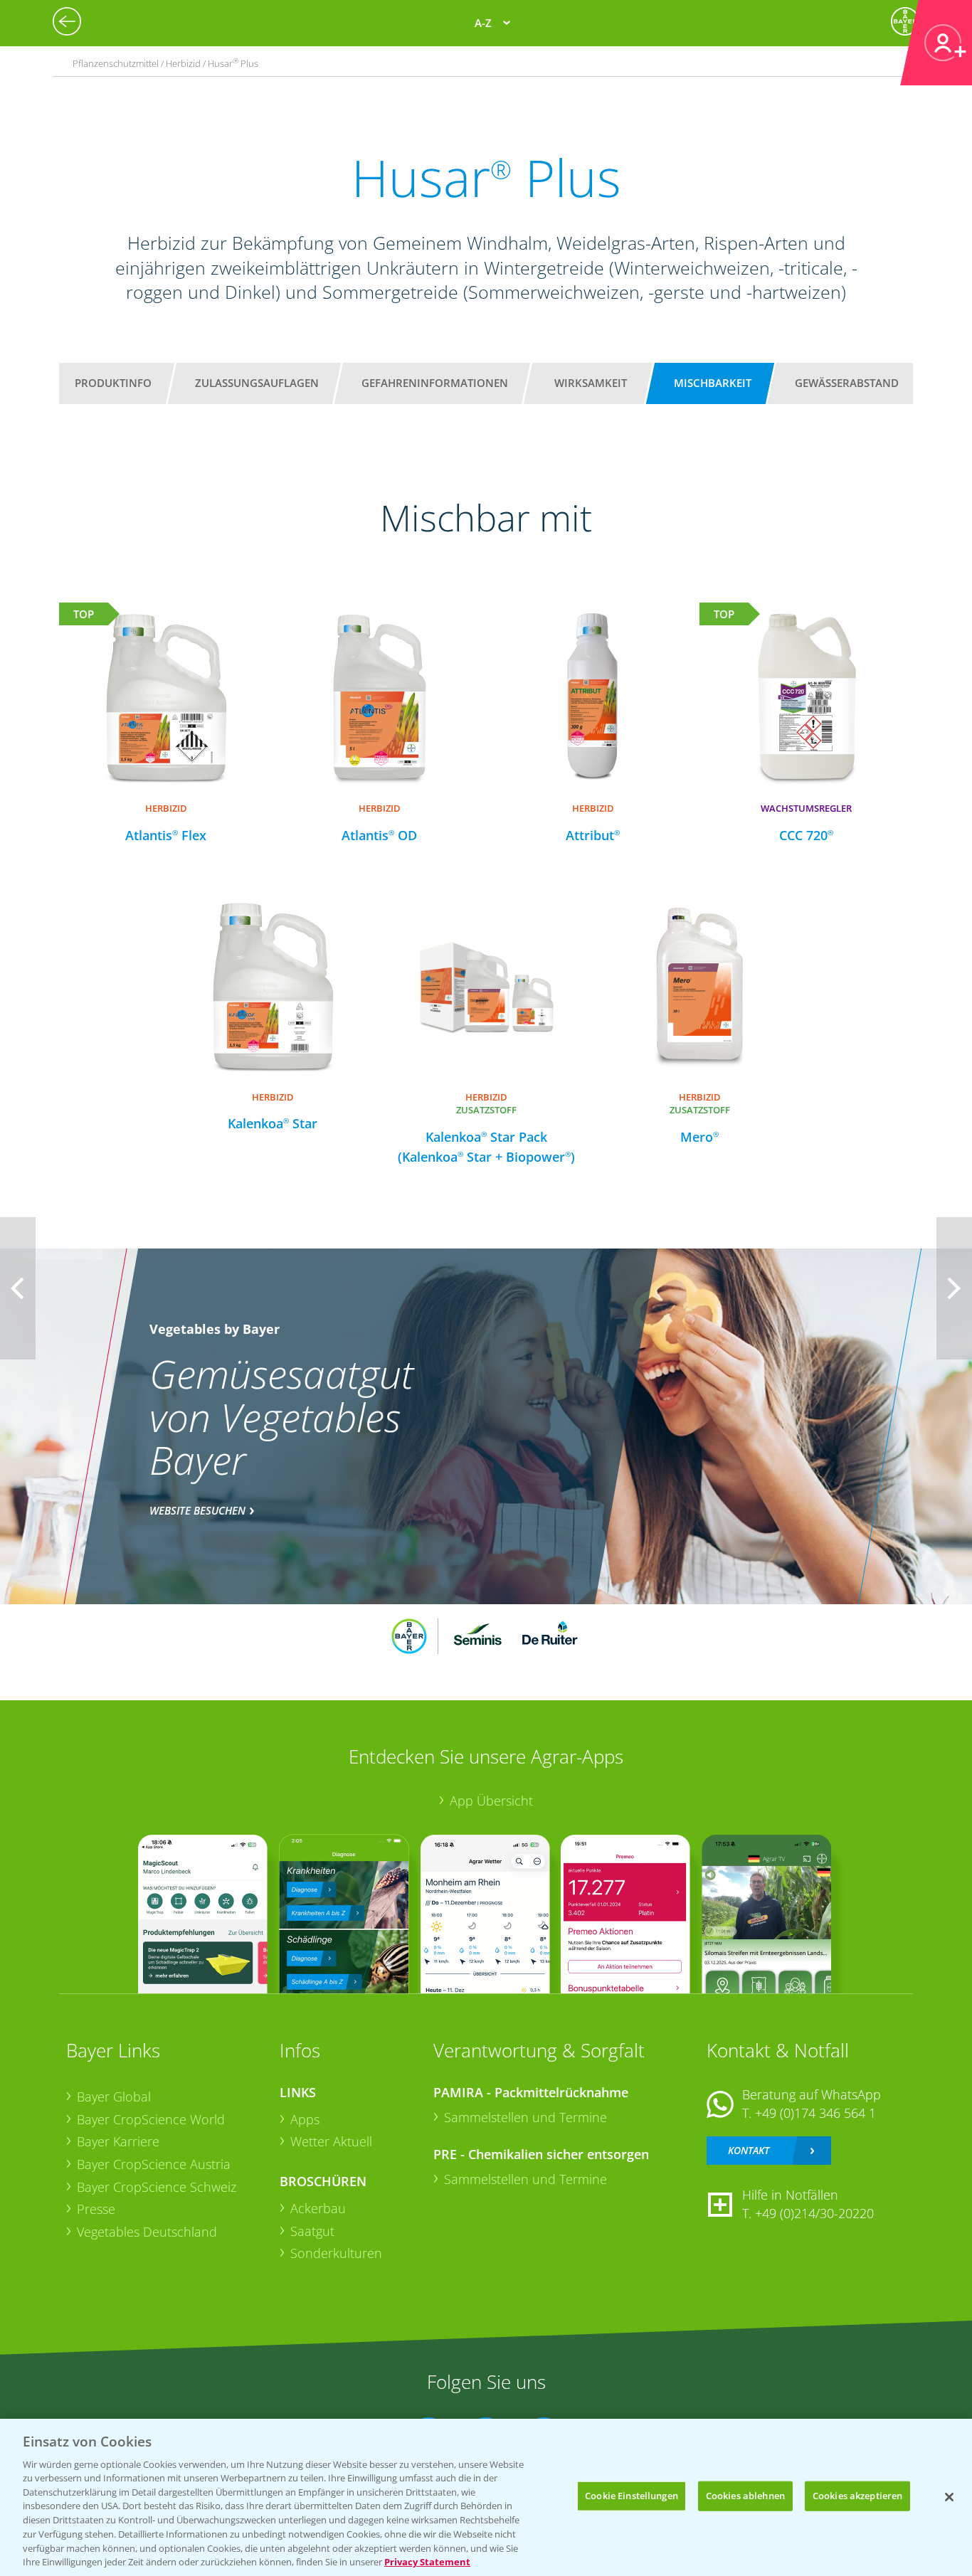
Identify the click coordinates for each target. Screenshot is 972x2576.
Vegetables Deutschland (147, 2232)
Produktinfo (113, 383)
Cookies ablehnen (745, 2496)
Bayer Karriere (118, 2141)
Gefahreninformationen (435, 383)
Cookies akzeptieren (857, 2496)
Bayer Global (114, 2097)
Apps (305, 2119)
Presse (96, 2209)
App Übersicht (491, 1801)
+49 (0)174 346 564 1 (815, 2113)
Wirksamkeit (591, 383)
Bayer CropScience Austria (154, 2164)
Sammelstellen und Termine (525, 2117)
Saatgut (312, 2231)
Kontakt (749, 2150)
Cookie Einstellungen (632, 2496)
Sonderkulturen (336, 2253)
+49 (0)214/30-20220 (814, 2213)
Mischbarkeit (713, 383)
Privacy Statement (427, 2561)
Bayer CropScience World (151, 2119)
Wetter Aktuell (331, 2141)
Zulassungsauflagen (257, 383)
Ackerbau (318, 2208)
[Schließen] (949, 2497)
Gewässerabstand (847, 383)
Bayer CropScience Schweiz (157, 2187)
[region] (486, 2497)
